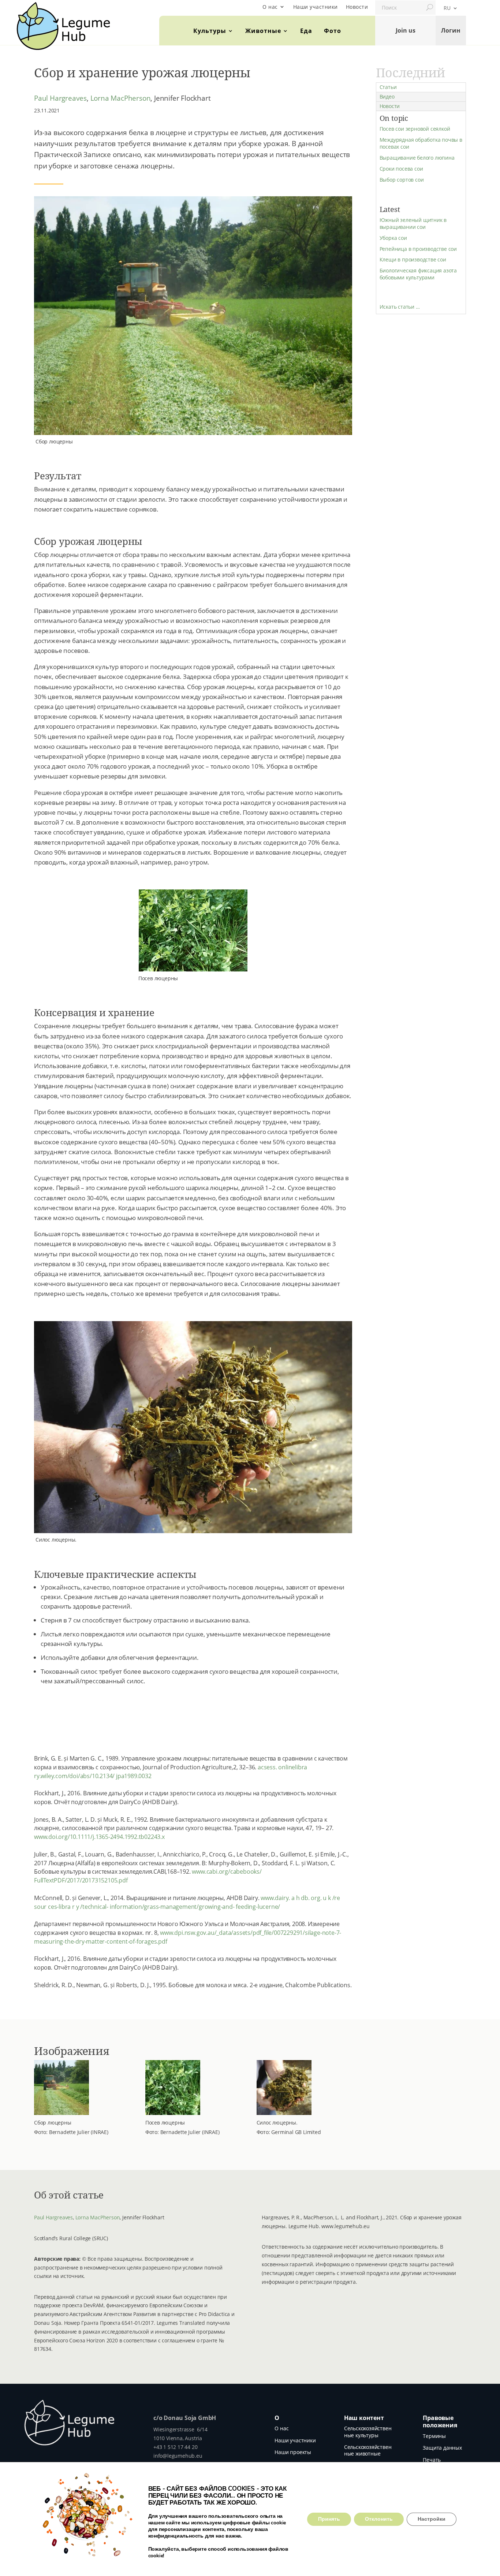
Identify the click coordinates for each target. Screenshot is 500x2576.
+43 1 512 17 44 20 (175, 2447)
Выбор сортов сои (402, 180)
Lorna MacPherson (121, 98)
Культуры (210, 31)
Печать (432, 2460)
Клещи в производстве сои (413, 259)
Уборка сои (393, 238)
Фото (333, 31)
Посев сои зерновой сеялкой (415, 129)
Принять (329, 2519)
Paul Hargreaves (60, 98)
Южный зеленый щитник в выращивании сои (413, 223)
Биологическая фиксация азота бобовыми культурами (418, 274)
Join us (406, 30)
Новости (357, 7)
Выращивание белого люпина (417, 158)
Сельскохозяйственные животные (368, 2450)
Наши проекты (293, 2452)
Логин (451, 30)
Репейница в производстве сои (418, 249)
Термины (434, 2436)
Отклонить (379, 2519)
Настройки (432, 2519)
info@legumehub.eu (178, 2456)
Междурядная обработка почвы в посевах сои (421, 143)
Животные (263, 31)
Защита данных (442, 2448)
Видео (387, 96)
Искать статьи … (400, 307)
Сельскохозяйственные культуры (368, 2432)
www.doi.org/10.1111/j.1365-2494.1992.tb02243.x (99, 1837)
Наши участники (316, 7)
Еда (306, 31)
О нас (270, 7)
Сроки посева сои (401, 169)
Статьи (388, 87)
